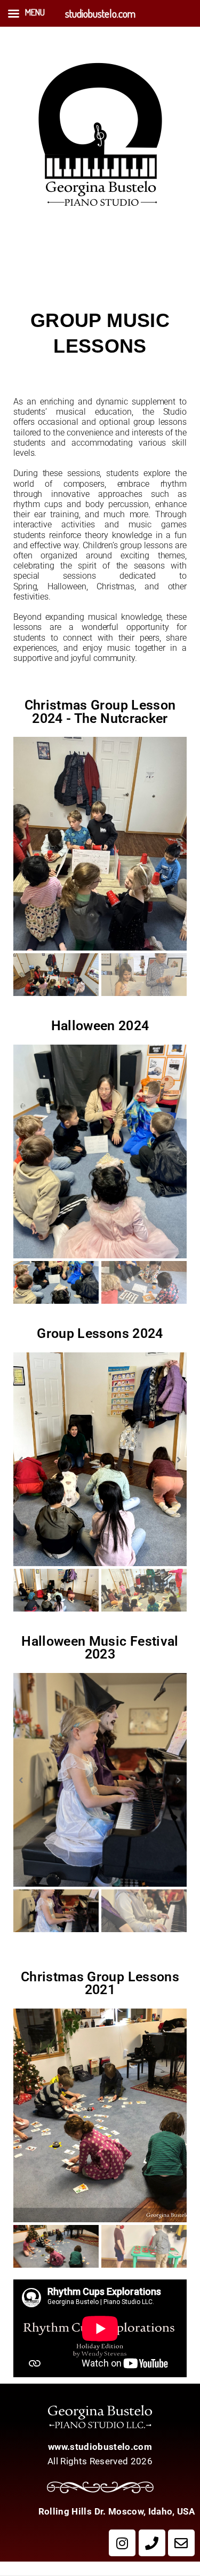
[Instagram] (122, 2543)
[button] (21, 844)
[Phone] (152, 2543)
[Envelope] (181, 2543)
